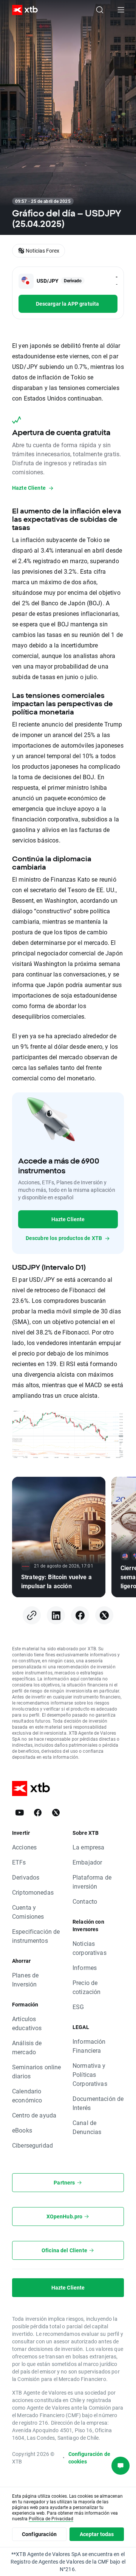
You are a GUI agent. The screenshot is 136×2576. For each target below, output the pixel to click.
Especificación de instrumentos (36, 1936)
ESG (78, 2007)
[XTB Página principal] (22, 10)
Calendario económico (27, 2095)
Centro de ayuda (34, 2115)
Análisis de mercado (27, 2047)
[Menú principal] (121, 10)
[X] (104, 1615)
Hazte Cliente (68, 1219)
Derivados (26, 1877)
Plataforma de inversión (92, 1882)
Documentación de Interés (98, 2103)
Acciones (24, 1847)
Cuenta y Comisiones (28, 1912)
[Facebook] (80, 1615)
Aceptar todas (97, 2534)
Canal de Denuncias (87, 2127)
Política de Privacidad (51, 2518)
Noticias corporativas (90, 1948)
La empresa (89, 1847)
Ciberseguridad (32, 2145)
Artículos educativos (27, 2023)
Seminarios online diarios (37, 2071)
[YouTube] (20, 1813)
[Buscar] (100, 10)
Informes (85, 1967)
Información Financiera (89, 2046)
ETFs (19, 1862)
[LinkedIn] (56, 1615)
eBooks (22, 2130)
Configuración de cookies (89, 2458)
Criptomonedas (33, 1892)
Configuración (39, 2534)
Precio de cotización (87, 1987)
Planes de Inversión (25, 1980)
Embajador (87, 1862)
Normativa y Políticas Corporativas (90, 2074)
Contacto (85, 1901)
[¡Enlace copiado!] (32, 1615)
